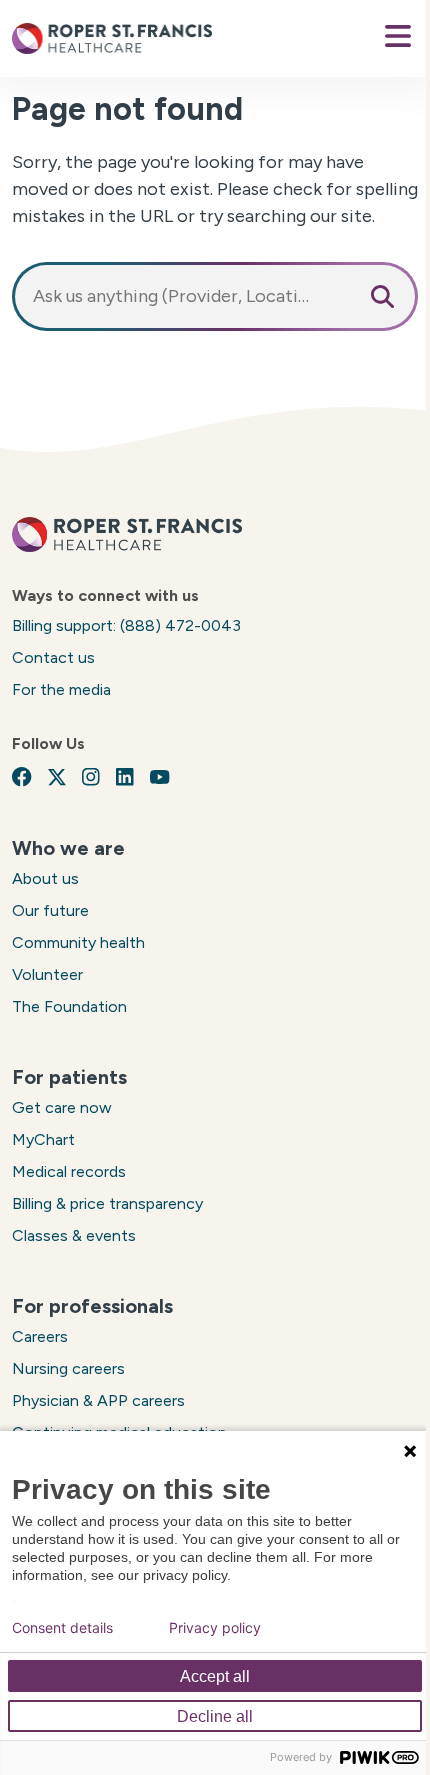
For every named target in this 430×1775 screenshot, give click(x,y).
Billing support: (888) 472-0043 (126, 625)
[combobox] (215, 296)
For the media (61, 689)
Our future (50, 910)
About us (45, 878)
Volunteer (47, 974)
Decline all (215, 1716)
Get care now (62, 1107)
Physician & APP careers (98, 1400)
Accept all (215, 1676)
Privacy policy (215, 1628)
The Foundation (69, 1006)
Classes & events (74, 1235)
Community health (78, 942)
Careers (40, 1336)
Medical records (69, 1171)
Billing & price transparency (107, 1203)
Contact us (53, 657)
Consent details (62, 1628)
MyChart (43, 1139)
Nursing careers (68, 1368)
